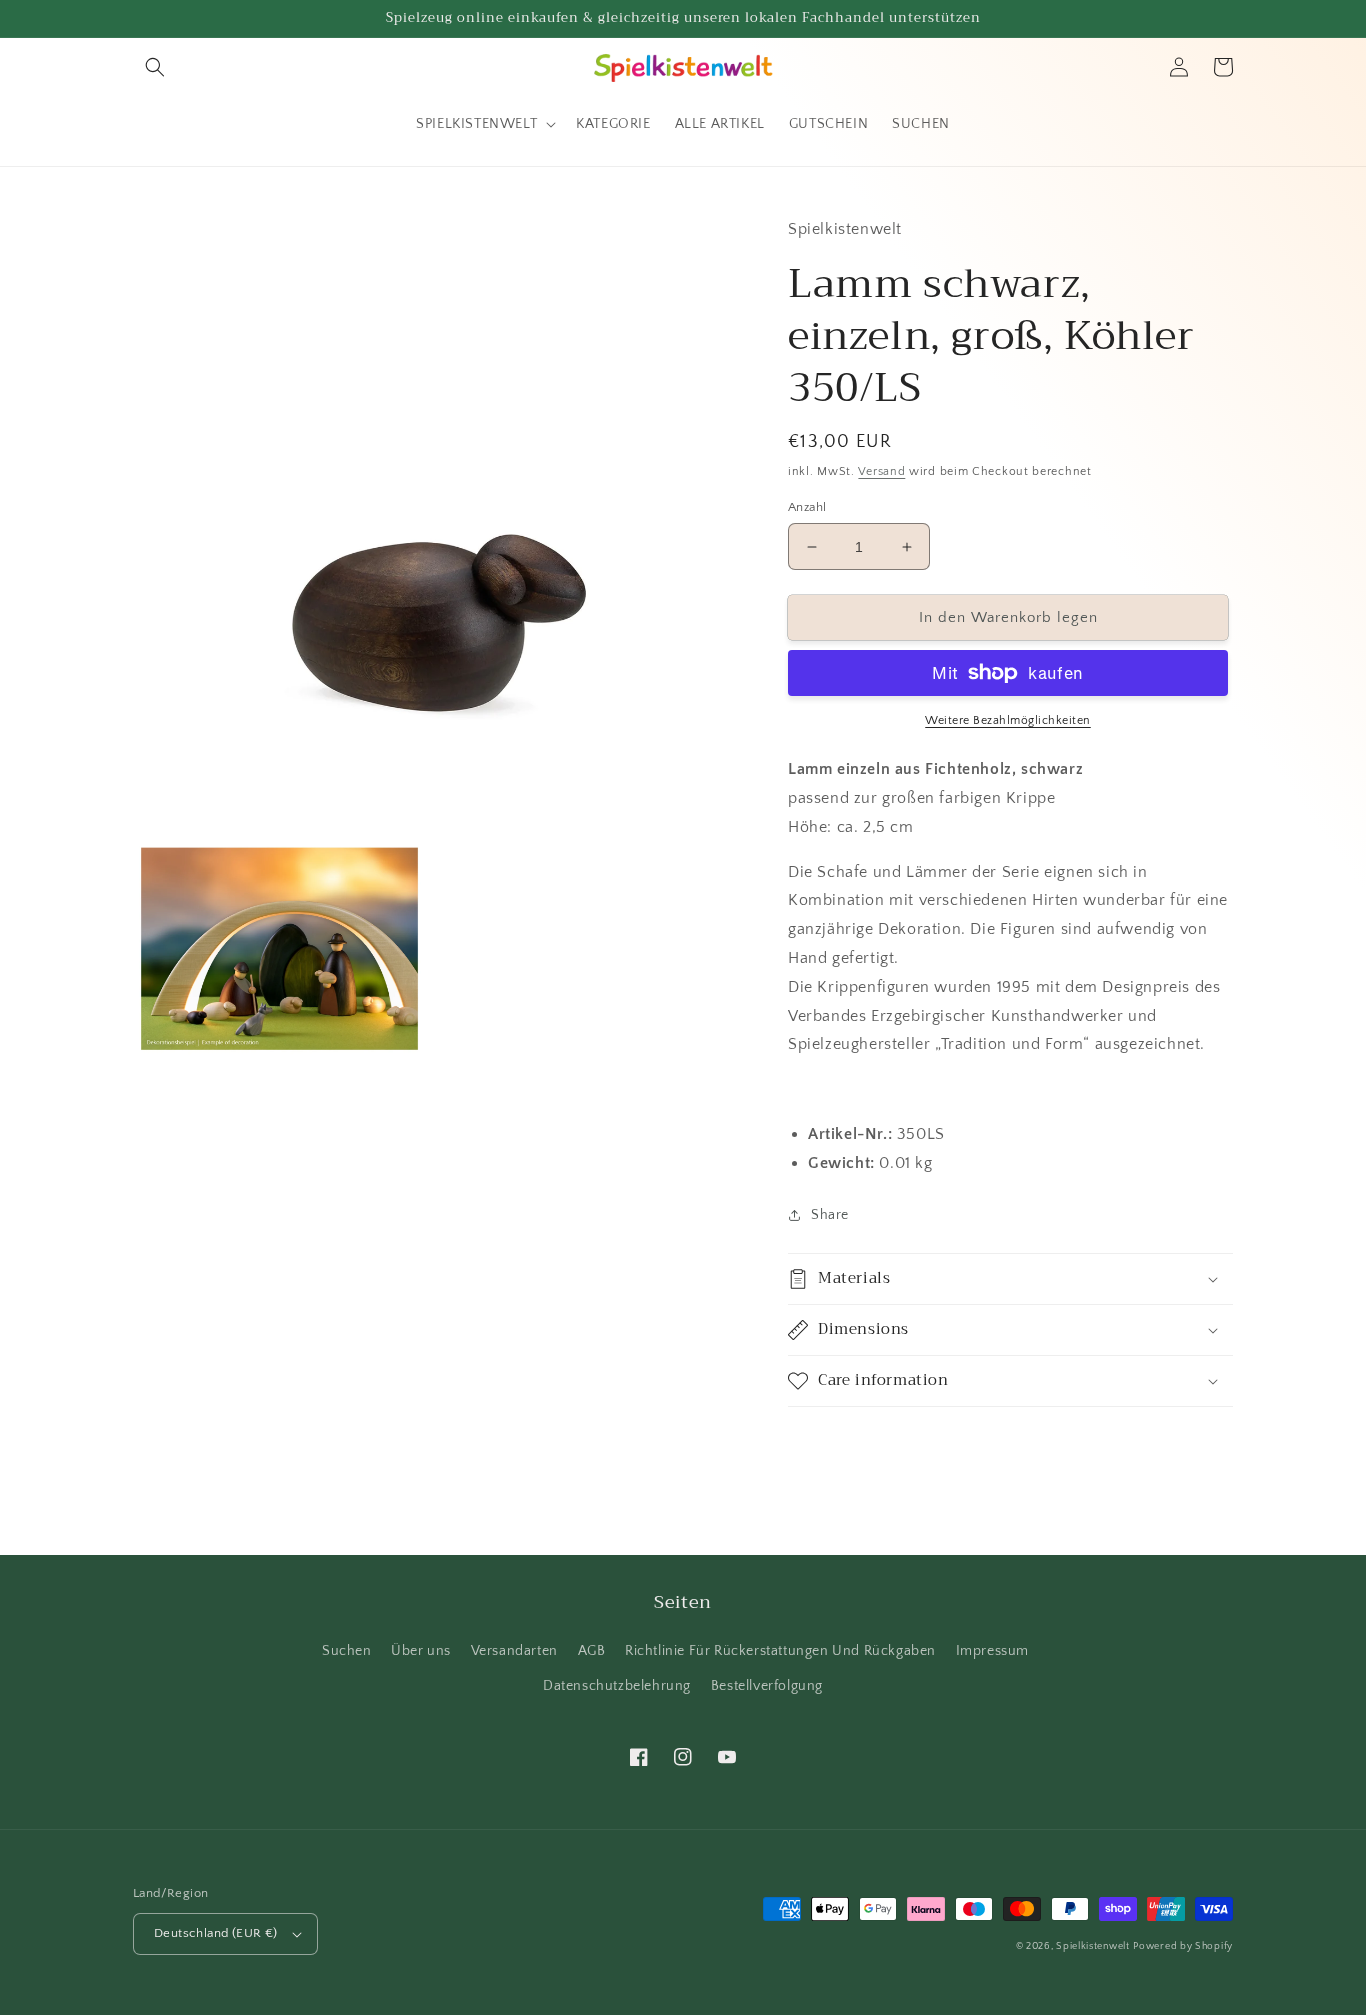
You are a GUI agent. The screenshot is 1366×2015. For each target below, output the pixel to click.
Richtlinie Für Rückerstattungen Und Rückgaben (780, 1651)
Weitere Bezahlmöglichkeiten (1008, 720)
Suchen (347, 1651)
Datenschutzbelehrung (617, 1686)
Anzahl (807, 507)
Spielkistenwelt (1093, 1946)
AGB (592, 1651)
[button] (155, 67)
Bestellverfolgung (767, 1686)
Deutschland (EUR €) (216, 1933)
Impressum (992, 1651)
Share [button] (830, 1215)
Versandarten (514, 1651)
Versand (881, 471)
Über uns (421, 1651)
